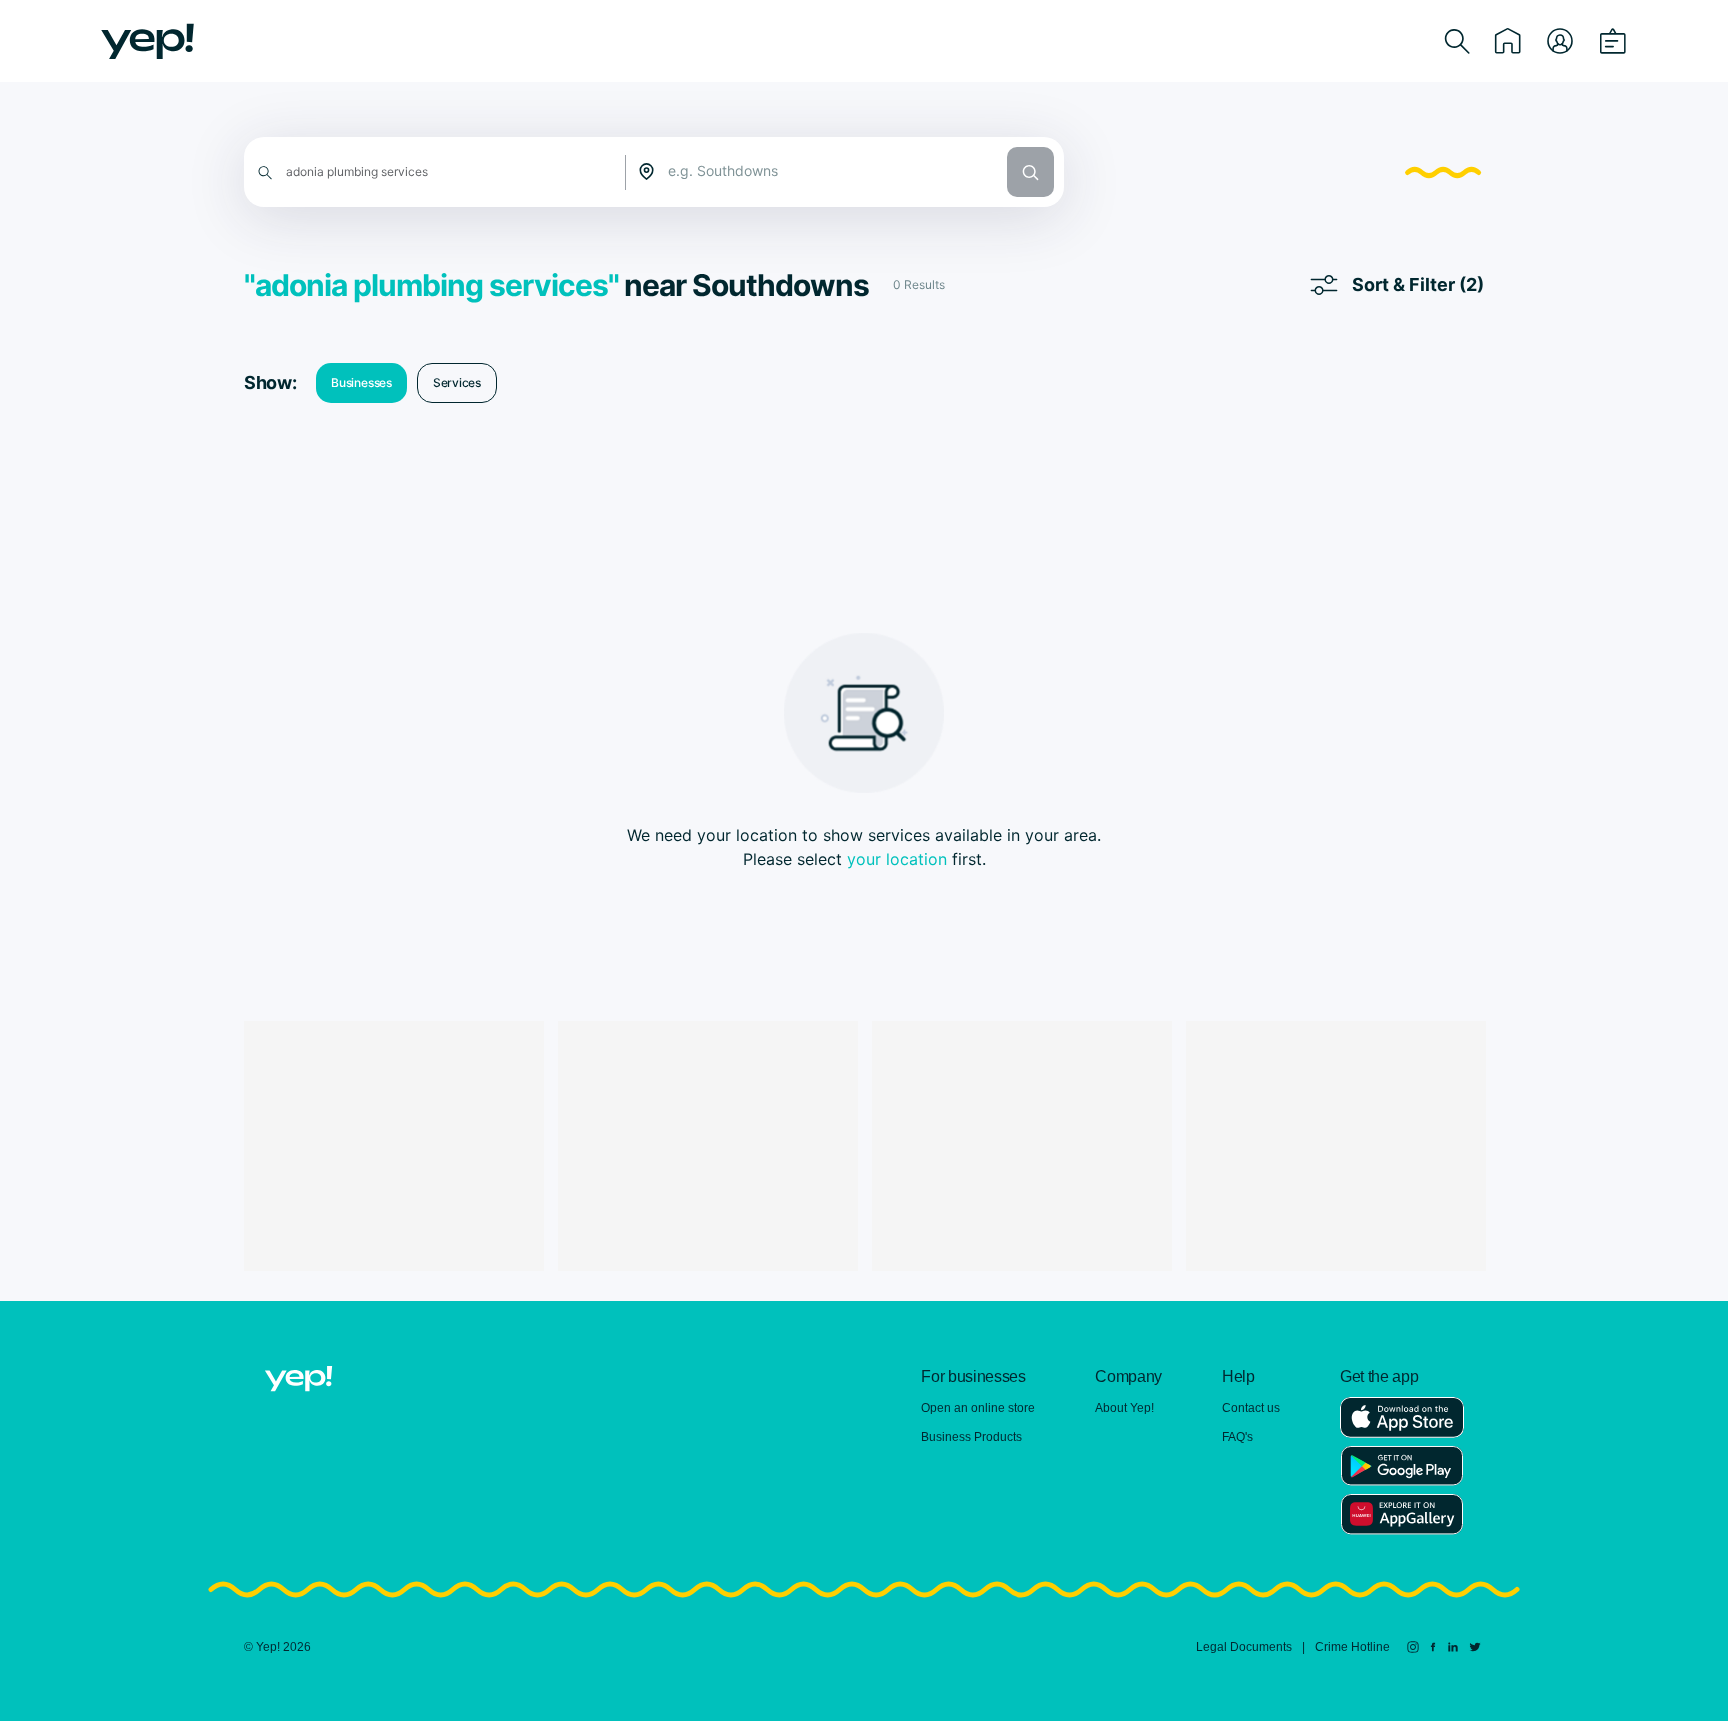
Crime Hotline (1352, 1647)
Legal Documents (1244, 1647)
